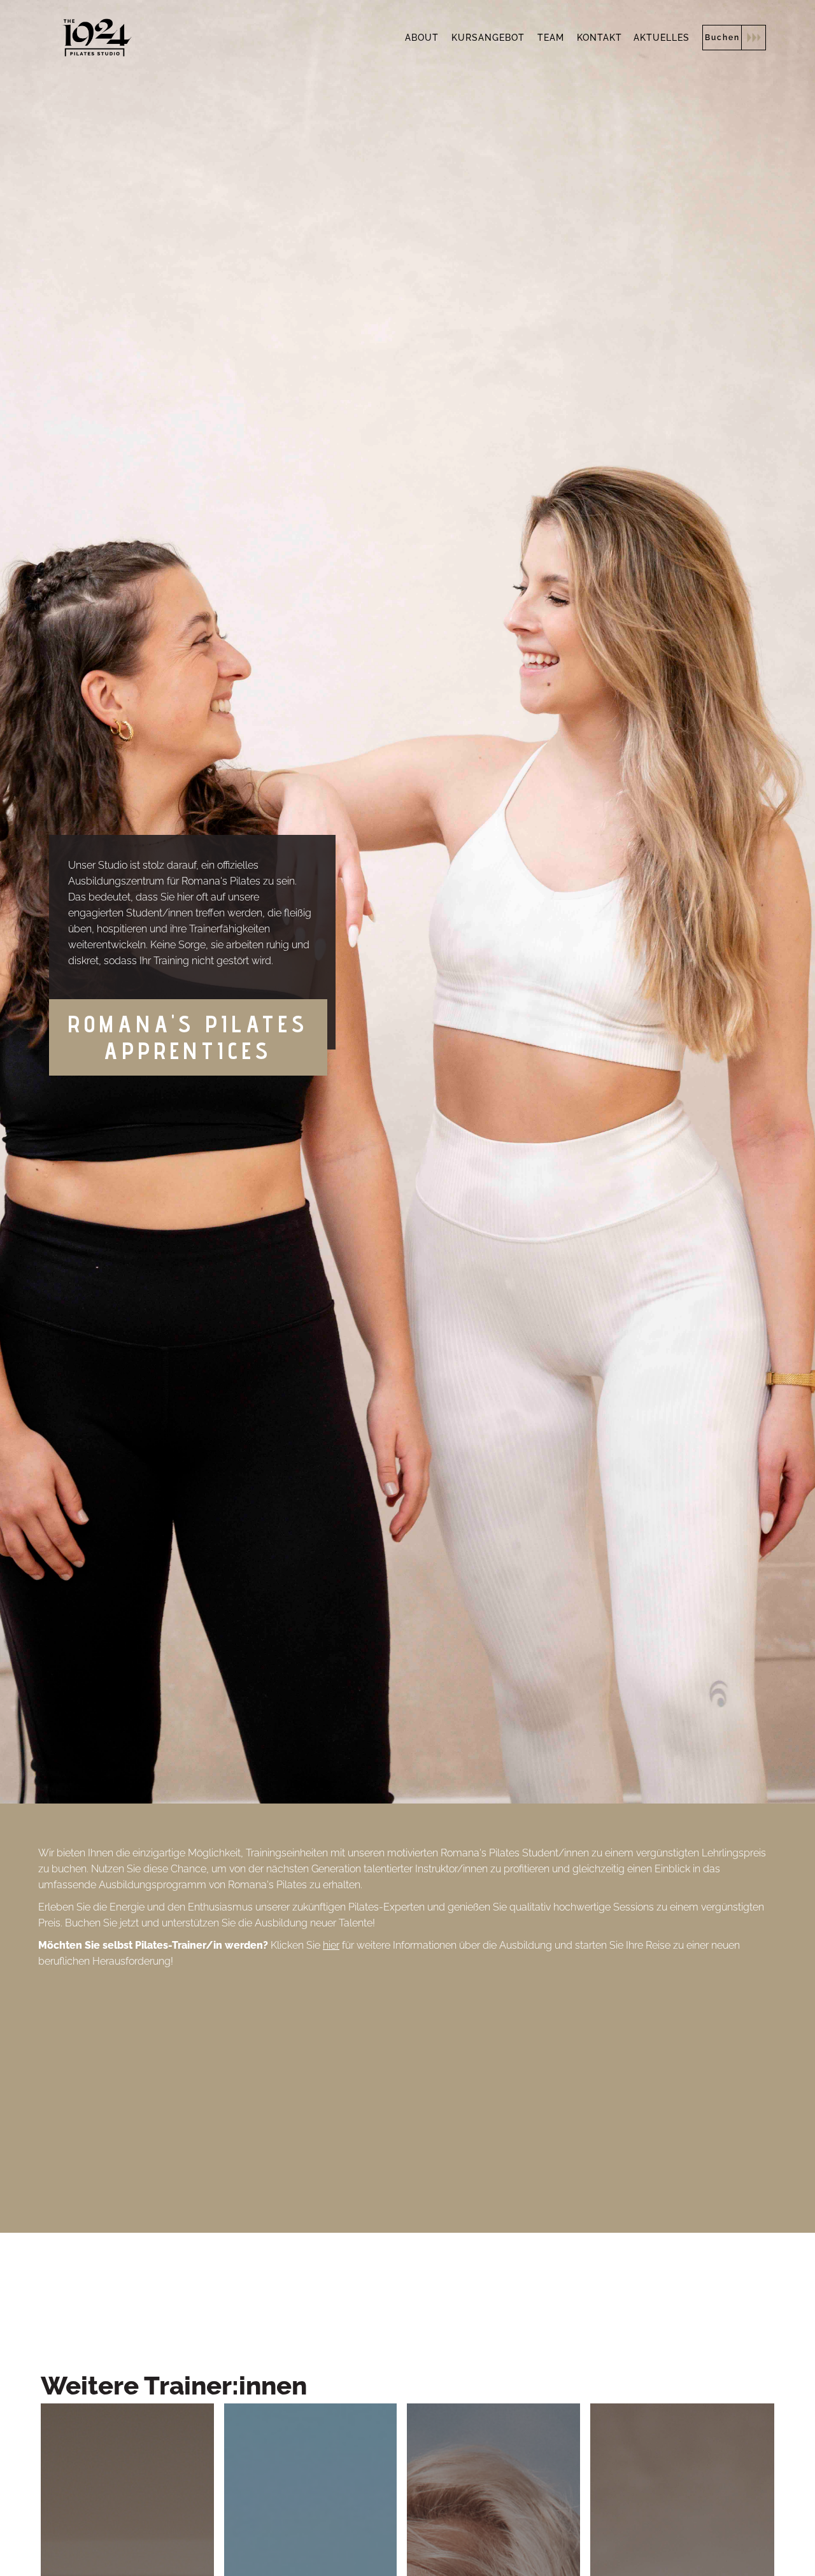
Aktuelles (662, 38)
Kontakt (599, 38)
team (551, 38)
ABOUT (422, 38)
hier (331, 1945)
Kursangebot (488, 38)
